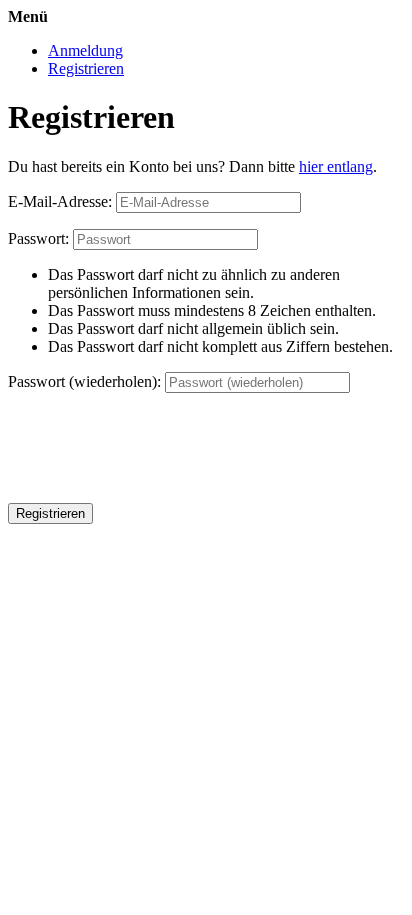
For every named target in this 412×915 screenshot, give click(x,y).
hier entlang (336, 166)
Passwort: (38, 238)
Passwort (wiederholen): (84, 381)
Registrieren (86, 68)
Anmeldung (85, 50)
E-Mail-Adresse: (60, 201)
